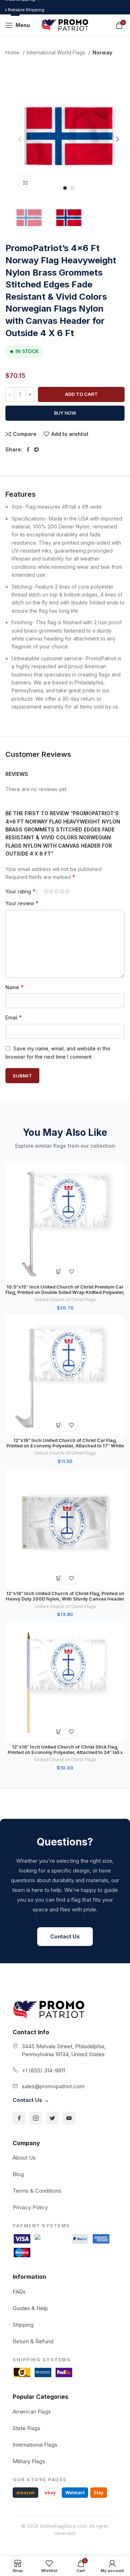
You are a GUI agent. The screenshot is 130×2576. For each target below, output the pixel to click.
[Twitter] (52, 2118)
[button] (59, 1271)
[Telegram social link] (36, 450)
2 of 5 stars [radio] (51, 891)
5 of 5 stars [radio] (67, 891)
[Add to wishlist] (71, 1271)
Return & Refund (33, 2341)
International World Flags (57, 52)
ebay (50, 2493)
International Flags (35, 2445)
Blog (18, 2174)
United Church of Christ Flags (65, 1300)
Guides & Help (30, 2308)
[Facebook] (19, 2118)
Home (13, 52)
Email (14, 1017)
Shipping (23, 2325)
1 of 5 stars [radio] (46, 891)
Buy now (65, 413)
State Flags (27, 2428)
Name (15, 987)
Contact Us (65, 1936)
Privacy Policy (30, 2207)
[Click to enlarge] (25, 183)
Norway (102, 52)
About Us (24, 2158)
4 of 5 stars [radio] (62, 891)
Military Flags (29, 2461)
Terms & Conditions (37, 2191)
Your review (22, 903)
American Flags (32, 2412)
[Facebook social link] (28, 450)
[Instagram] (36, 2118)
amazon (25, 2493)
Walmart (75, 2493)
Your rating (21, 891)
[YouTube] (69, 2118)
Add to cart (81, 394)
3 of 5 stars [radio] (57, 891)
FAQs (19, 2292)
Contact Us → (31, 2100)
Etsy (99, 2493)
